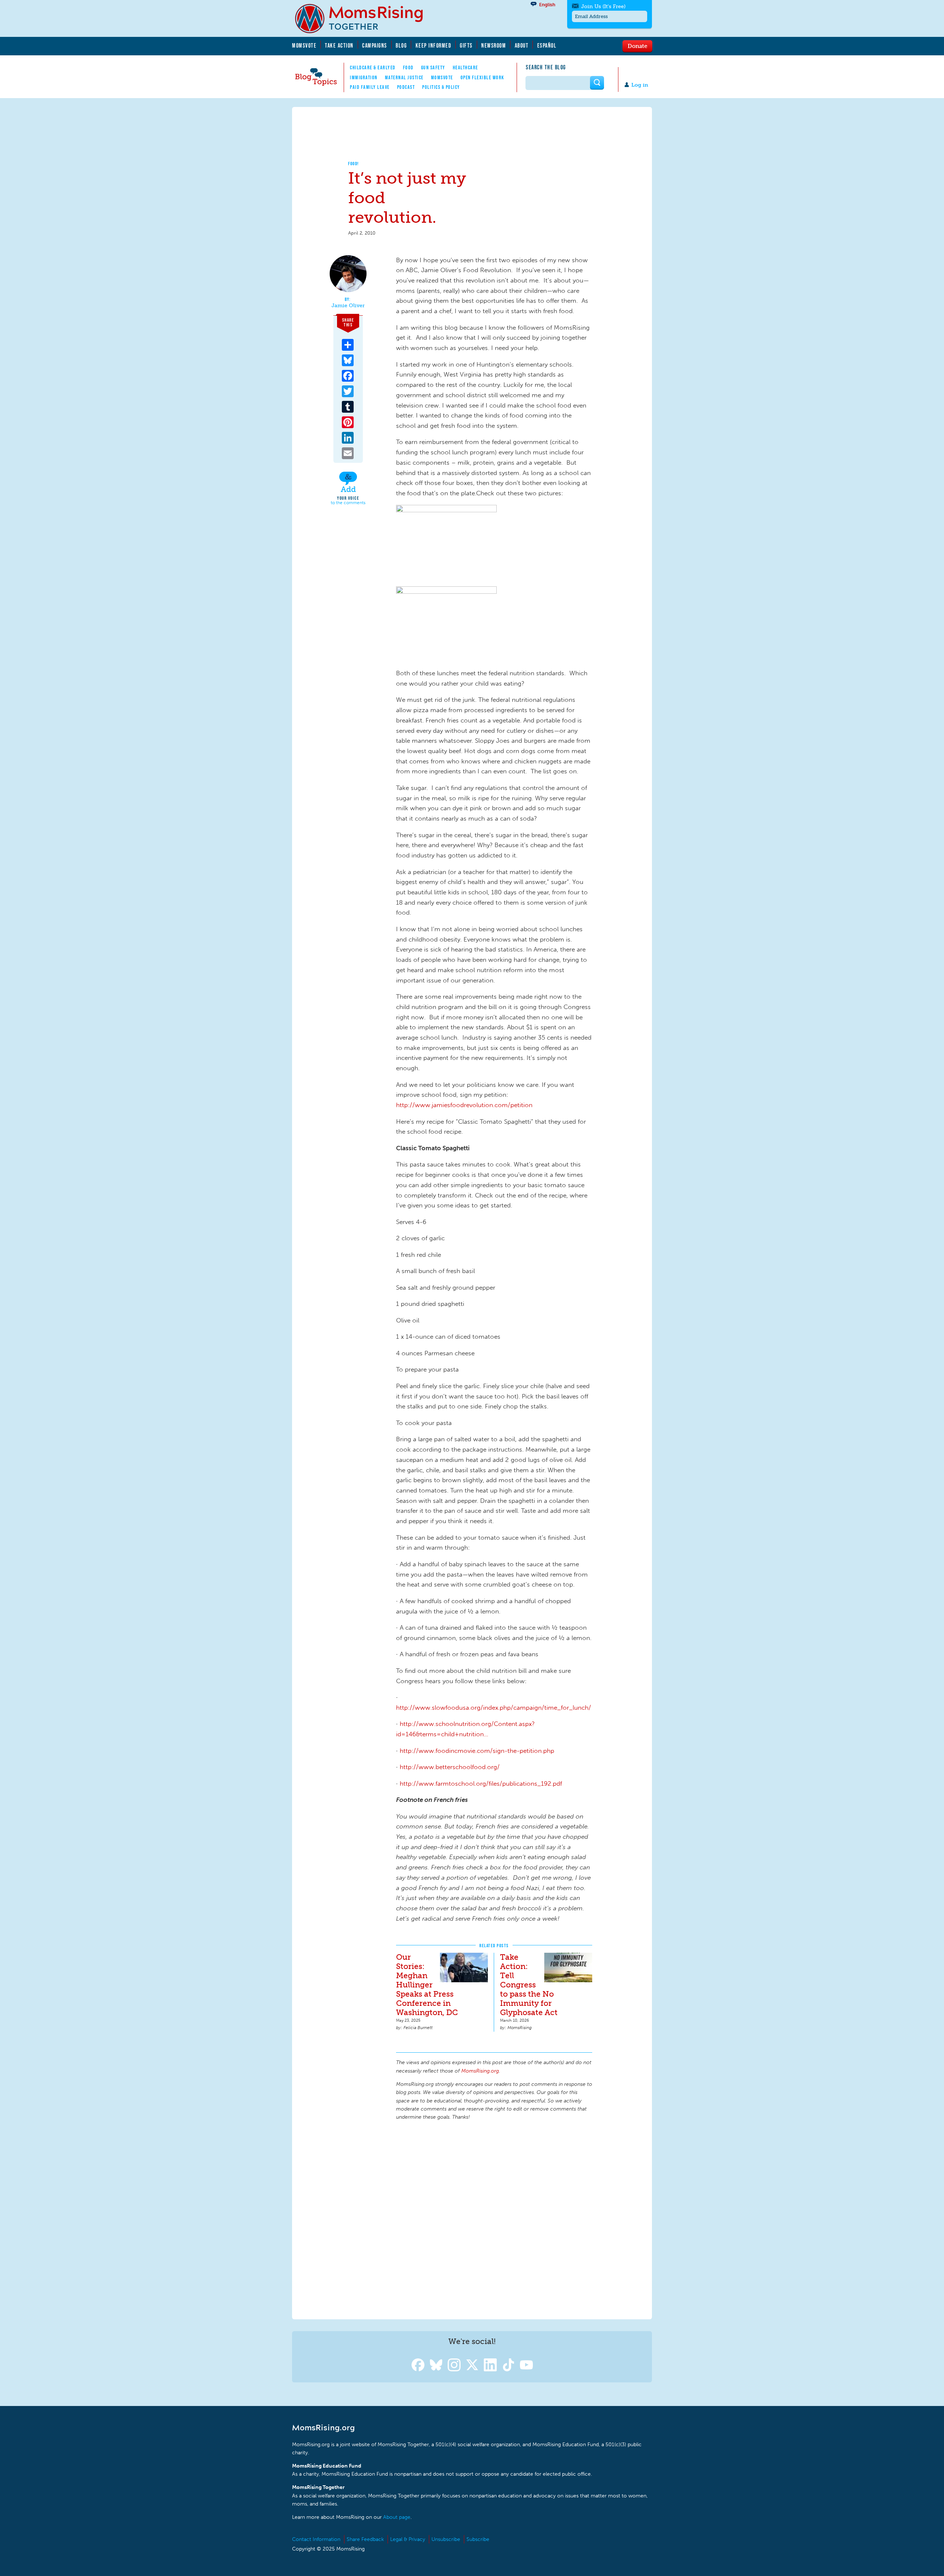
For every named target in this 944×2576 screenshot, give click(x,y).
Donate (637, 46)
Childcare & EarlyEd (373, 67)
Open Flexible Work (483, 77)
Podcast (406, 87)
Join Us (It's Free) (603, 6)
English (547, 5)
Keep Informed (434, 45)
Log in (640, 85)
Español (547, 45)
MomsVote (304, 45)
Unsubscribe (446, 2539)
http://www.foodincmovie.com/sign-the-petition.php (477, 1751)
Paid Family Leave (370, 87)
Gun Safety (433, 67)
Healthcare (466, 67)
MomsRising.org (364, 18)
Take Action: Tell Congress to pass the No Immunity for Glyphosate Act (529, 1985)
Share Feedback (365, 2539)
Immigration (364, 77)
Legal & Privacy (408, 2539)
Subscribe (478, 2539)
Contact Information (316, 2539)
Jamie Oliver (348, 306)
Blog (401, 45)
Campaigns (375, 45)
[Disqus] (494, 2219)
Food (408, 67)
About (522, 45)
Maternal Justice (404, 77)
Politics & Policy (441, 87)
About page (397, 2517)
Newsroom (494, 45)
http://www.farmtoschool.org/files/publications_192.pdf (481, 1783)
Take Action (339, 45)
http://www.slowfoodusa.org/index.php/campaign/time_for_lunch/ (494, 1707)
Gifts (466, 45)
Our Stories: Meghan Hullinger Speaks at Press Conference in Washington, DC (427, 1985)
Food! (354, 164)
